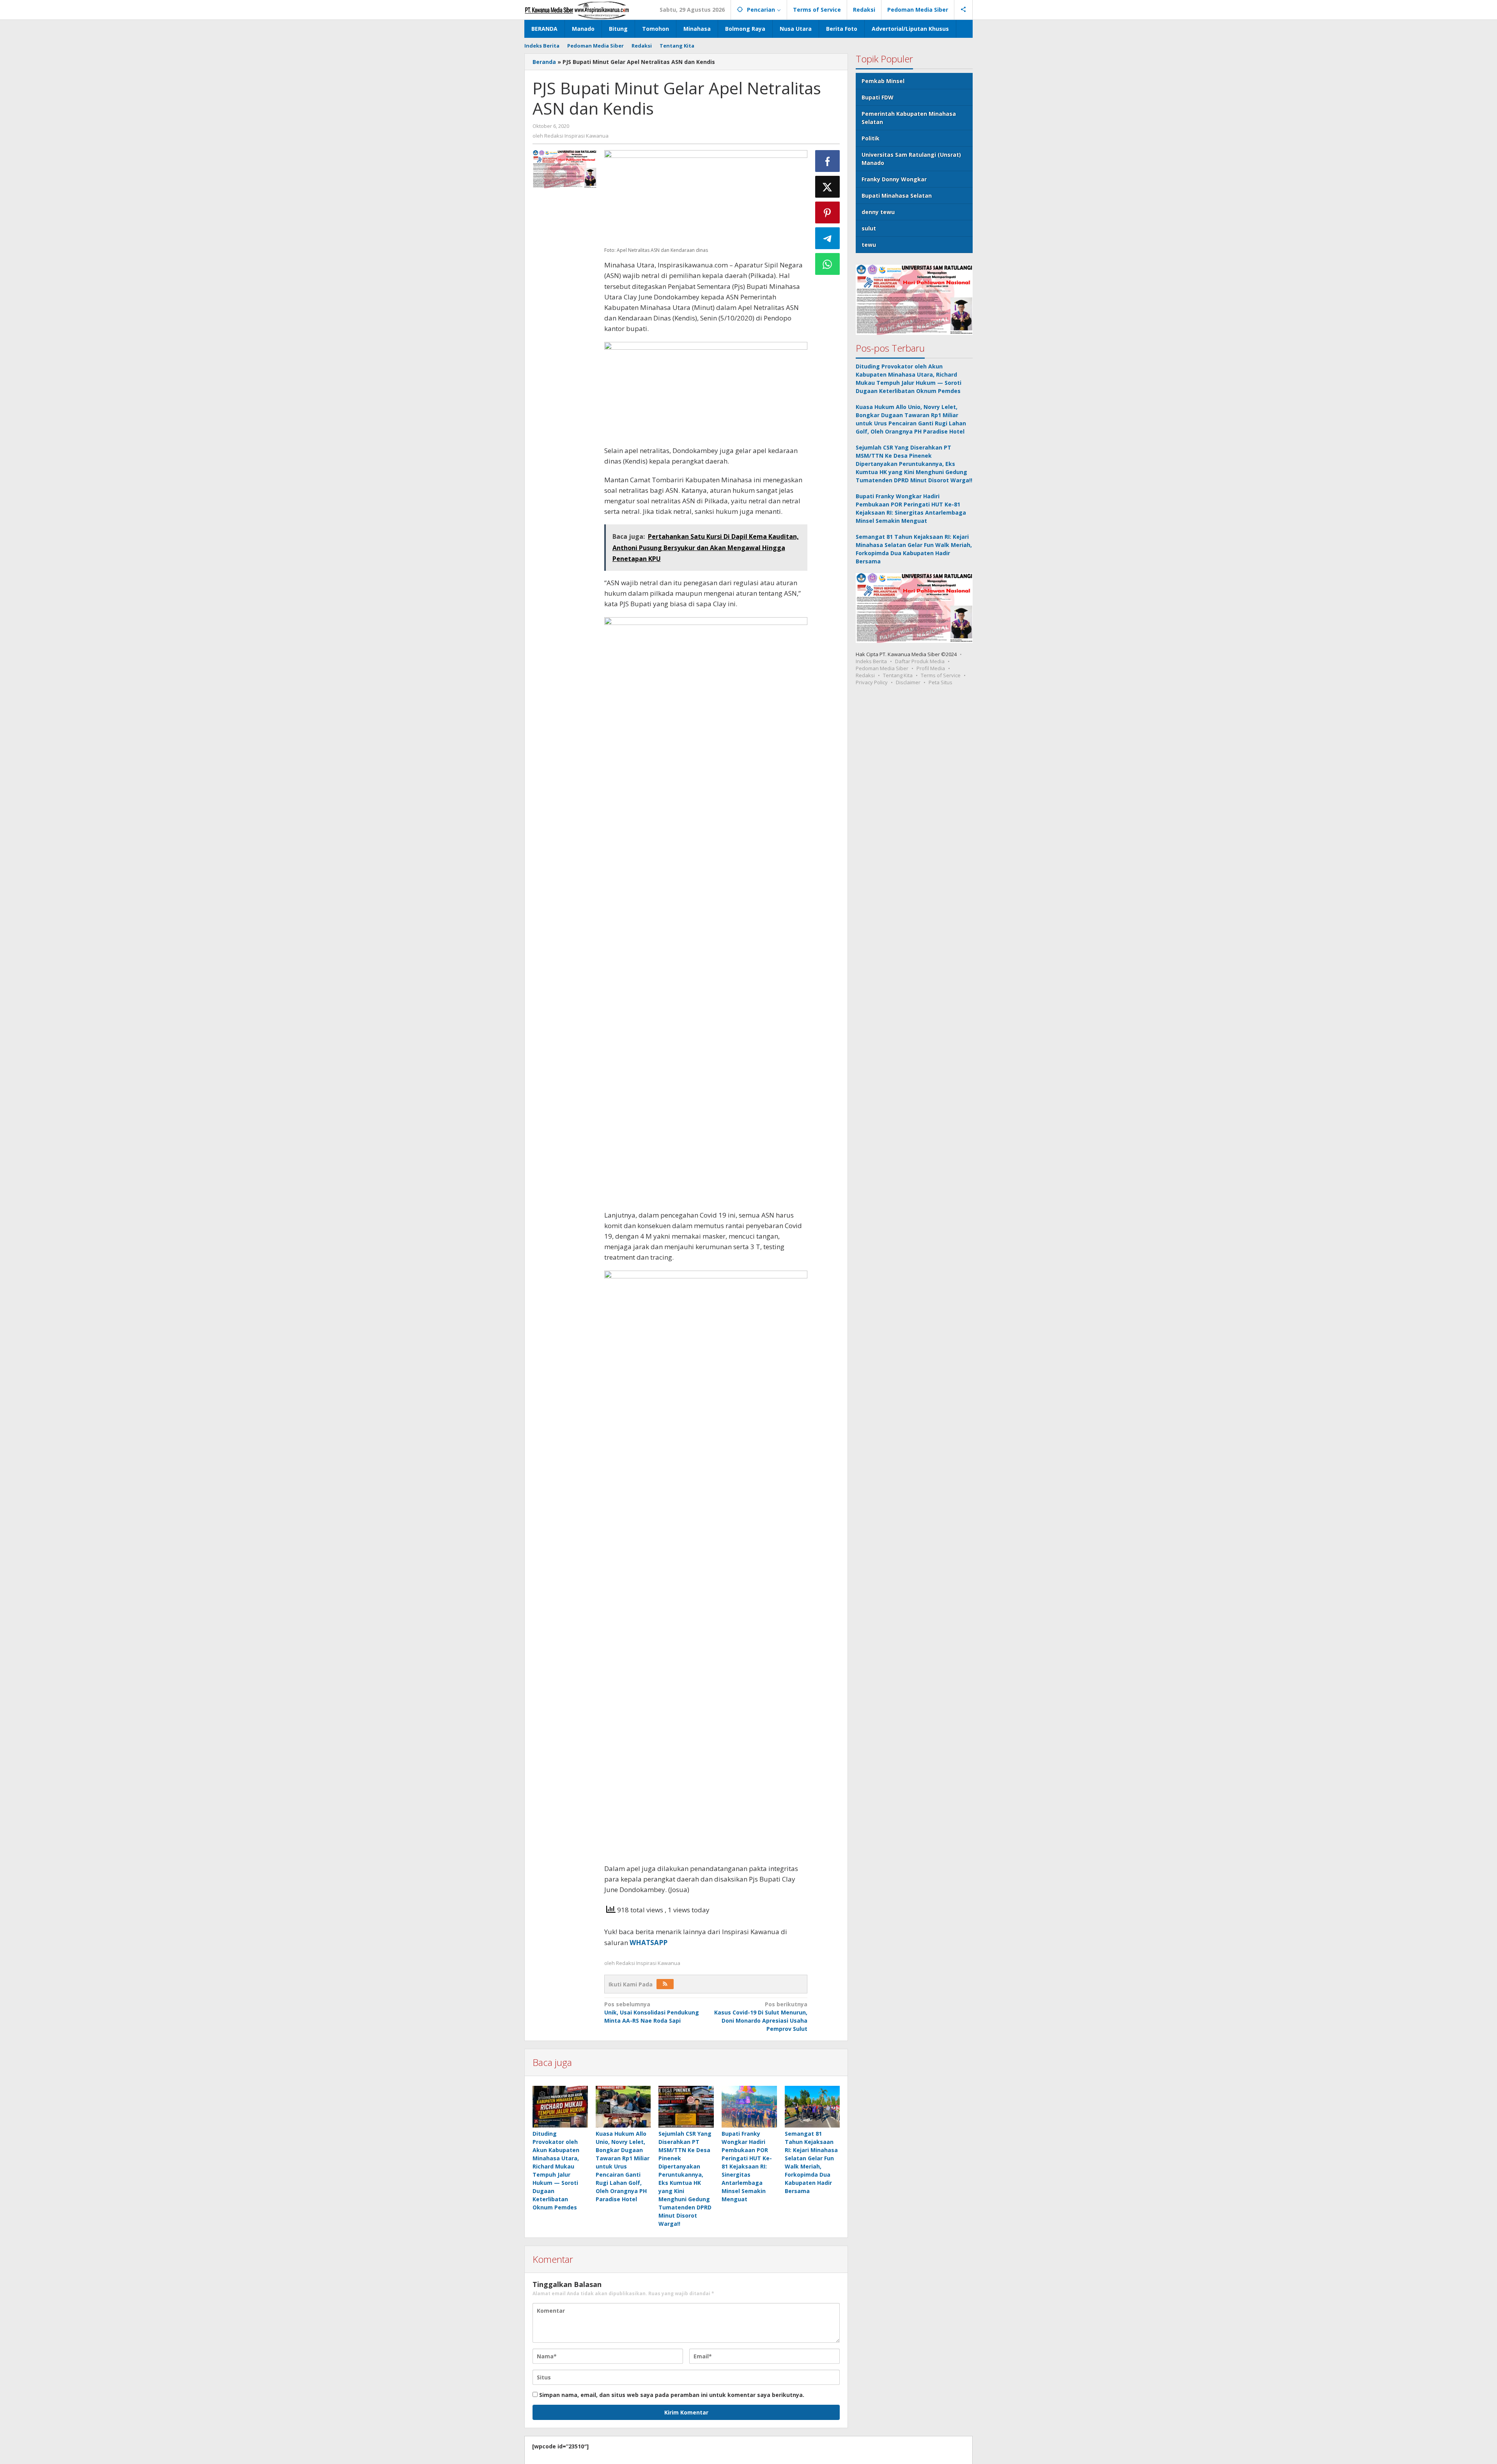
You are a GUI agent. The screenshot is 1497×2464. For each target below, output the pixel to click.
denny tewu (878, 212)
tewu (869, 245)
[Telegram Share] (828, 238)
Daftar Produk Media (920, 661)
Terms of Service (941, 675)
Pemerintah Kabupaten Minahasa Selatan (909, 118)
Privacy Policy (872, 682)
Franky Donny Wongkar (894, 179)
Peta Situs (940, 682)
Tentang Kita (898, 675)
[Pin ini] (828, 212)
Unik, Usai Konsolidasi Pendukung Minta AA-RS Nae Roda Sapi (652, 2012)
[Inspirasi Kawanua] (577, 10)
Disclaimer (908, 682)
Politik (871, 138)
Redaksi (865, 675)
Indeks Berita (871, 661)
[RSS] (665, 1984)
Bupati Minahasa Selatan (897, 196)
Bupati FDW (878, 97)
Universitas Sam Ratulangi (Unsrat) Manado (911, 159)
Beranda (544, 62)
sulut (869, 228)
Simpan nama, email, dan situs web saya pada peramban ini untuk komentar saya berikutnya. (672, 2395)
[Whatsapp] (828, 264)
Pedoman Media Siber (882, 668)
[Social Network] (963, 10)
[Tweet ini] (828, 187)
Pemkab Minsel (883, 81)
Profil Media (931, 668)
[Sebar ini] (828, 161)
